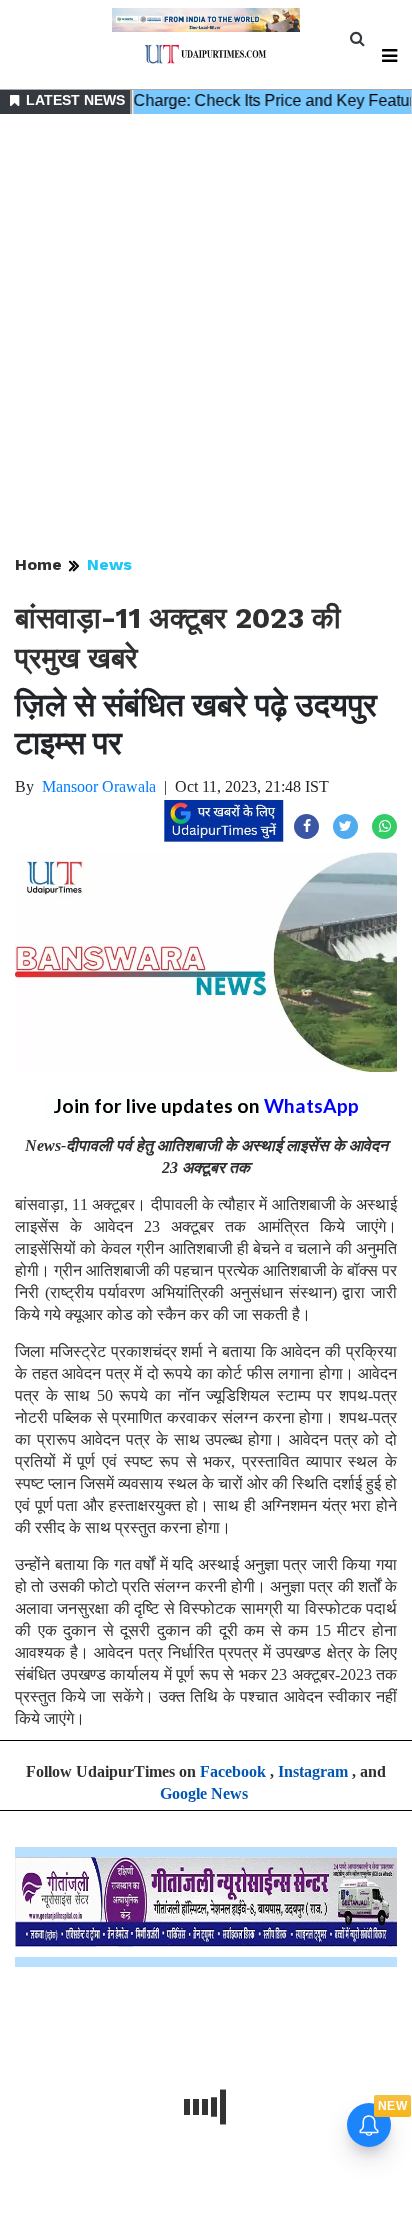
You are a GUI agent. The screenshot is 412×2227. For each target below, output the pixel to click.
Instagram (313, 1771)
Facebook (233, 1771)
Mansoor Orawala (99, 786)
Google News (204, 1793)
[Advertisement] (206, 336)
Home (38, 564)
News (109, 564)
